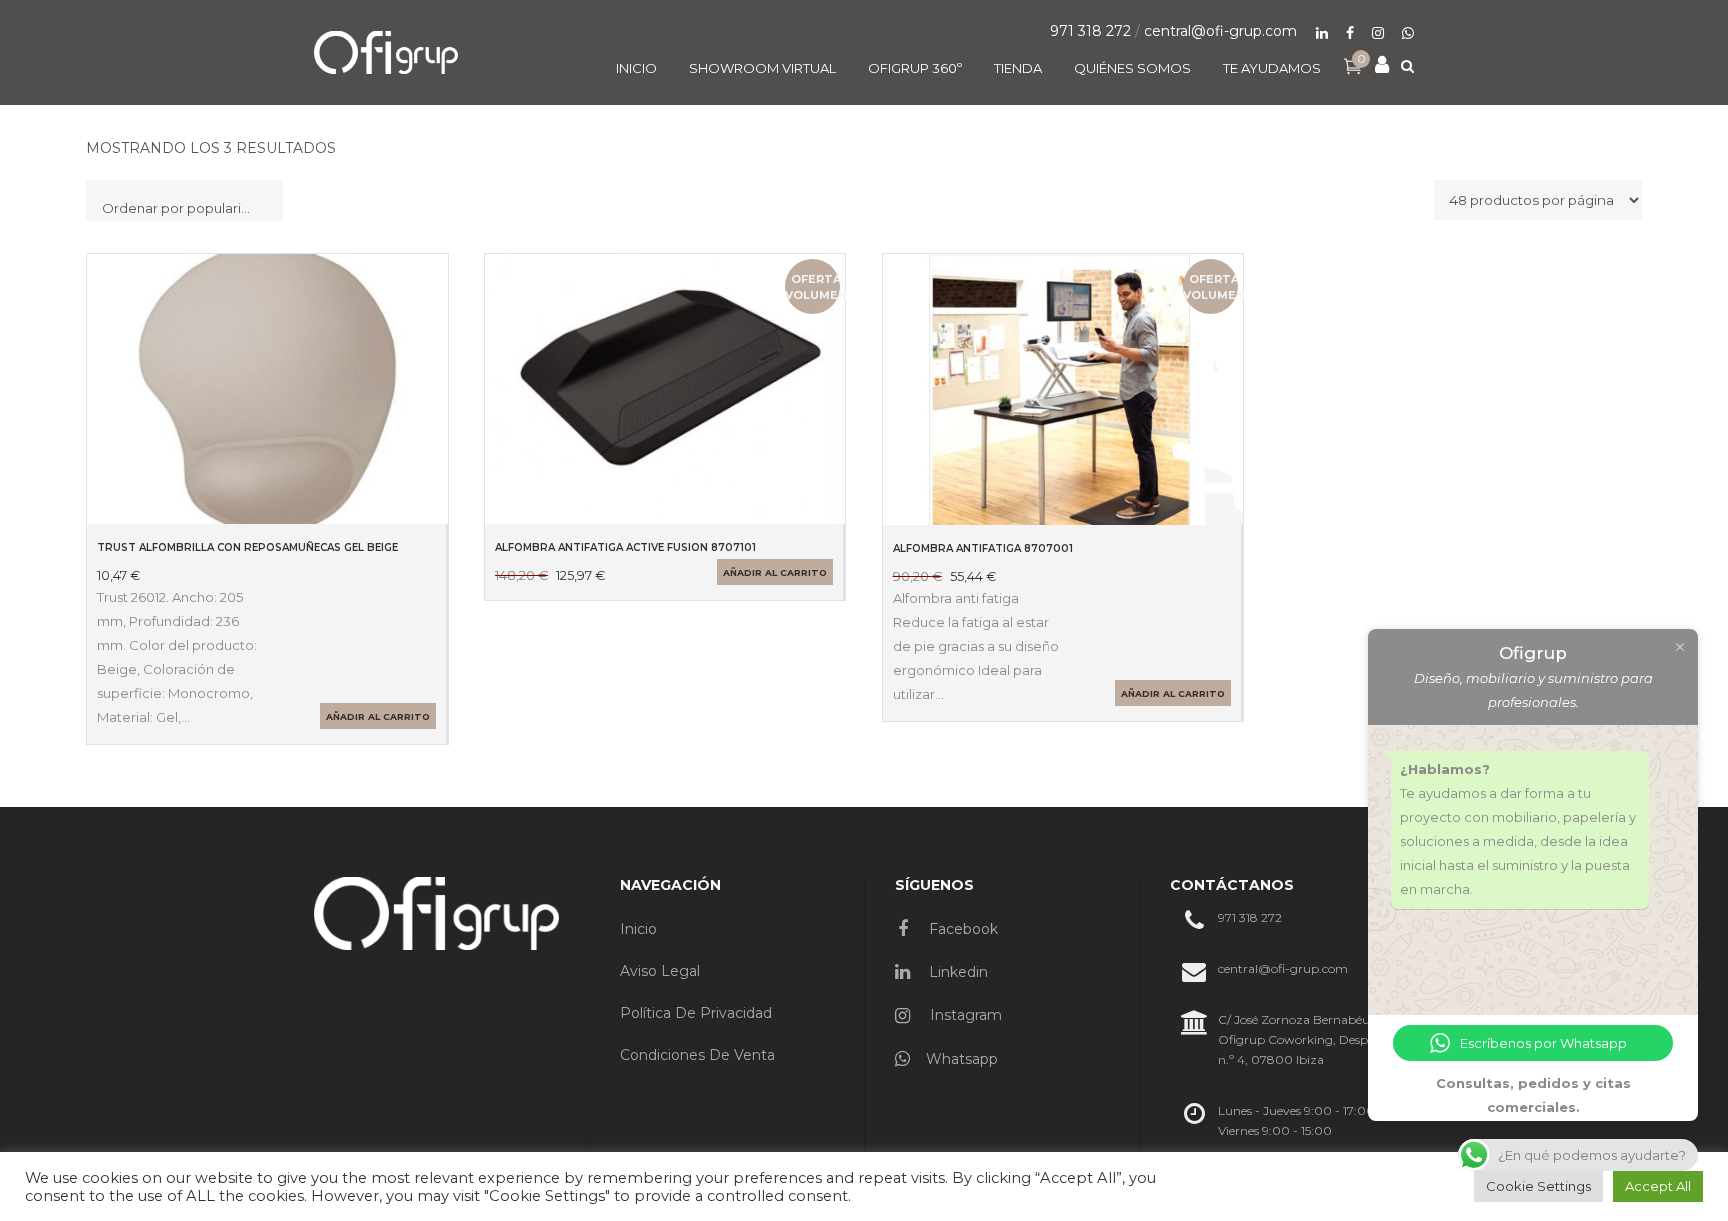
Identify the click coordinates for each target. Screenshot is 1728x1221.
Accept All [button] (1658, 1186)
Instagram (964, 1015)
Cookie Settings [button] (1538, 1186)
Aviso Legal (660, 971)
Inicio (638, 929)
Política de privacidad (696, 1013)
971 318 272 (1090, 31)
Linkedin (956, 972)
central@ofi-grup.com (1220, 31)
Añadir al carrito (378, 716)
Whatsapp (962, 1059)
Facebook (961, 929)
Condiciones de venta (697, 1055)
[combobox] (184, 200)
